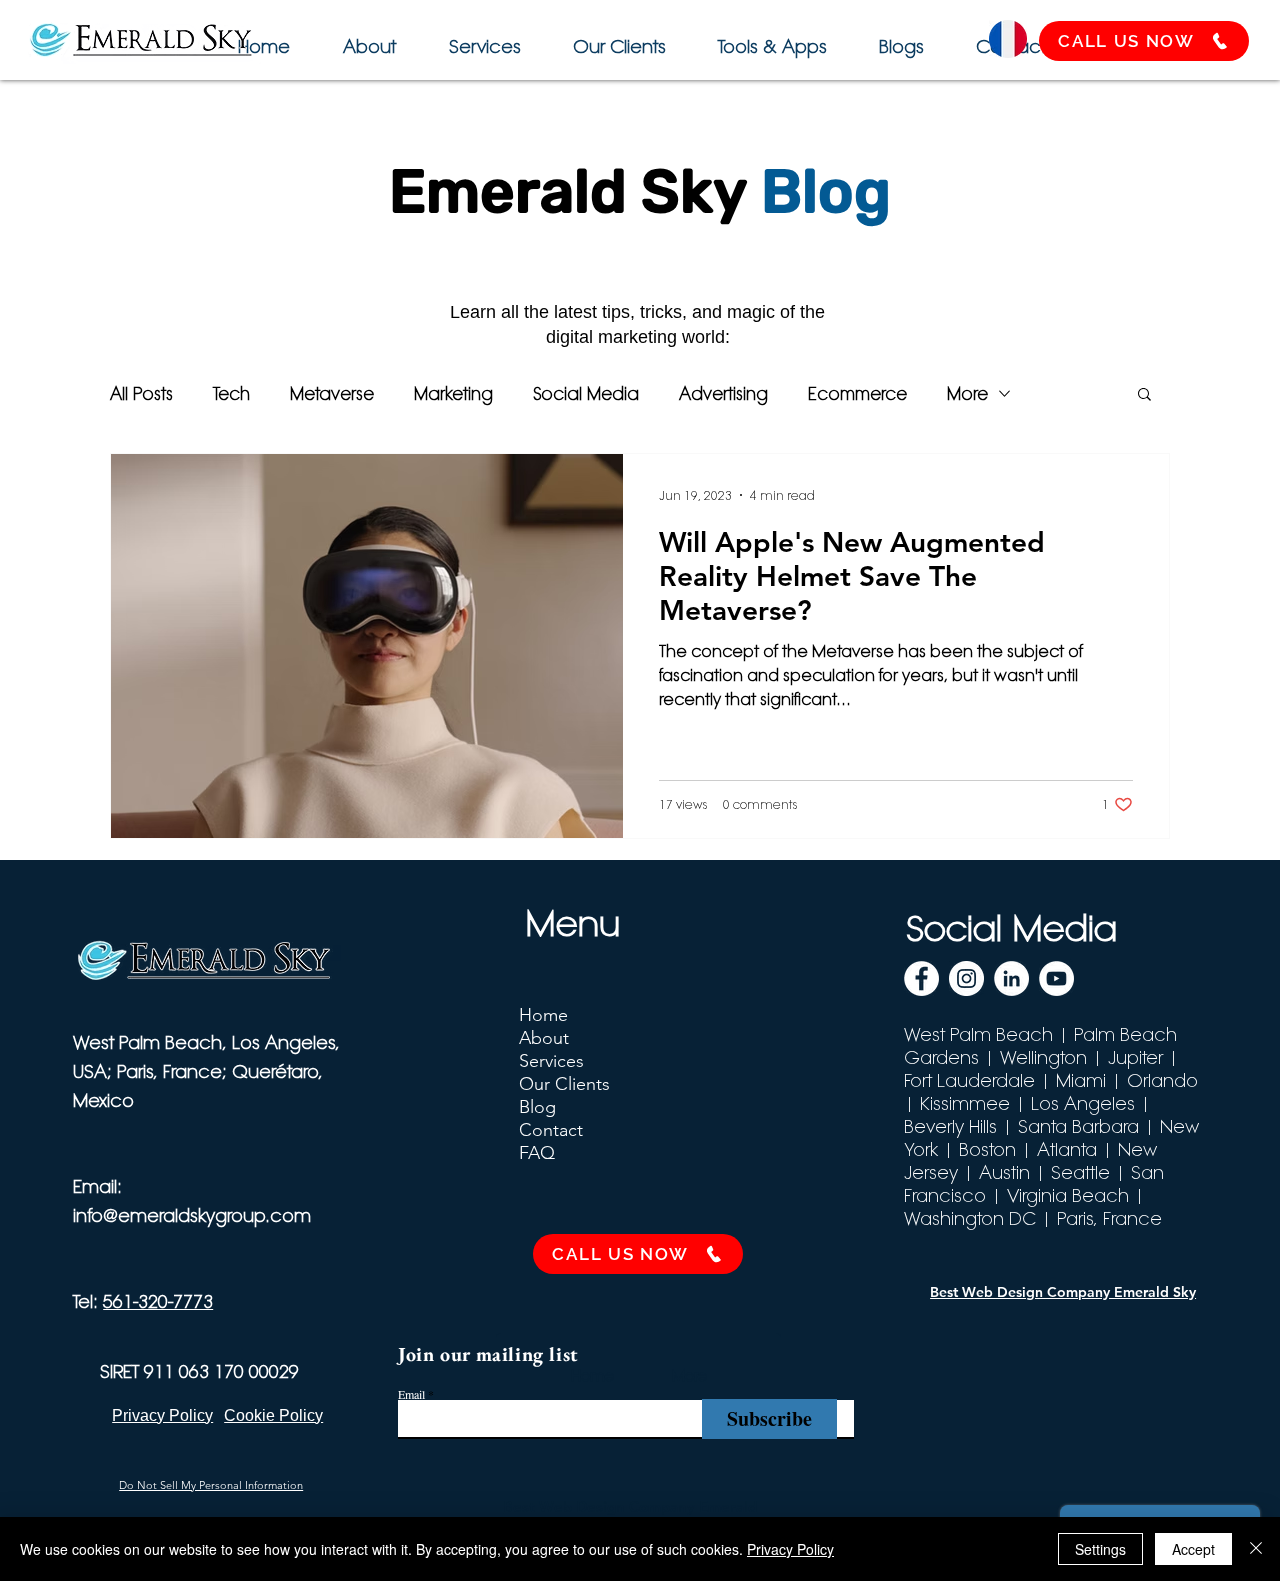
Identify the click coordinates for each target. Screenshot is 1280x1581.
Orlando (1162, 1080)
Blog (537, 1107)
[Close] (1256, 1549)
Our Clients (564, 1084)
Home (543, 1015)
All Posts (141, 393)
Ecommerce (857, 393)
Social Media (586, 393)
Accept (1193, 1549)
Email (411, 1394)
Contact (551, 1130)
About (544, 1038)
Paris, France (1109, 1218)
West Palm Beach (978, 1034)
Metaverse (332, 393)
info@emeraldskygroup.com (192, 1215)
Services (551, 1061)
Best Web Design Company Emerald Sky (1063, 1292)
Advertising (723, 393)
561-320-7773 (158, 1301)
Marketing (453, 393)
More (967, 393)
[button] (769, 37)
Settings (1100, 1549)
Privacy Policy (790, 1549)
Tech (231, 393)
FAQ (537, 1153)
